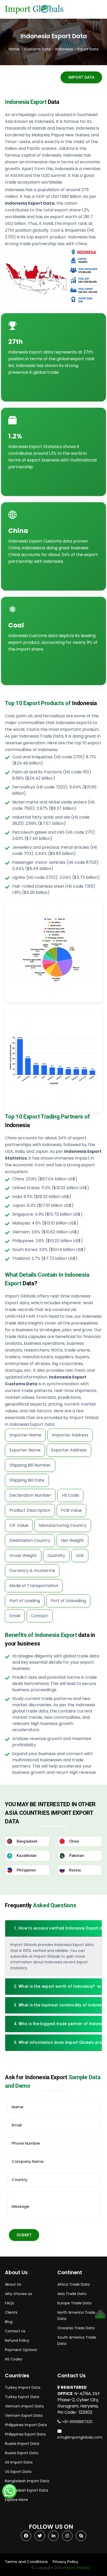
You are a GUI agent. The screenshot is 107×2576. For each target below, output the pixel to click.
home (14, 49)
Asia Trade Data (72, 2294)
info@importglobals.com (80, 2437)
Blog (9, 2322)
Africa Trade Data (73, 2284)
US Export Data (18, 2472)
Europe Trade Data (74, 2303)
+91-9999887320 (77, 2422)
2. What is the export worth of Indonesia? (54, 1986)
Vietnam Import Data (24, 2406)
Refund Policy (17, 2340)
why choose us (18, 2294)
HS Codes (14, 2359)
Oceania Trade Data (76, 2328)
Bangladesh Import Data (27, 2481)
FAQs (9, 2303)
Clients (11, 2312)
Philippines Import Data (26, 2425)
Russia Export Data (22, 2453)
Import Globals (76, 2568)
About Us (13, 2284)
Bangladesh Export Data (26, 2490)
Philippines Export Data (25, 2434)
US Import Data (19, 2462)
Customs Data (37, 49)
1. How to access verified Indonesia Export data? (55, 1928)
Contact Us (15, 2331)
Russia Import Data (22, 2444)
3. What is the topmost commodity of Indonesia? (55, 2005)
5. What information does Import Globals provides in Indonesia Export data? (55, 2042)
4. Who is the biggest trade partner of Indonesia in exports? (55, 2024)
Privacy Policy (65, 2562)
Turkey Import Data (23, 2387)
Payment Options (21, 2350)
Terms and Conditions (26, 2562)
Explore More (16, 2500)
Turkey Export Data (22, 2397)
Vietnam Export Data (24, 2416)
